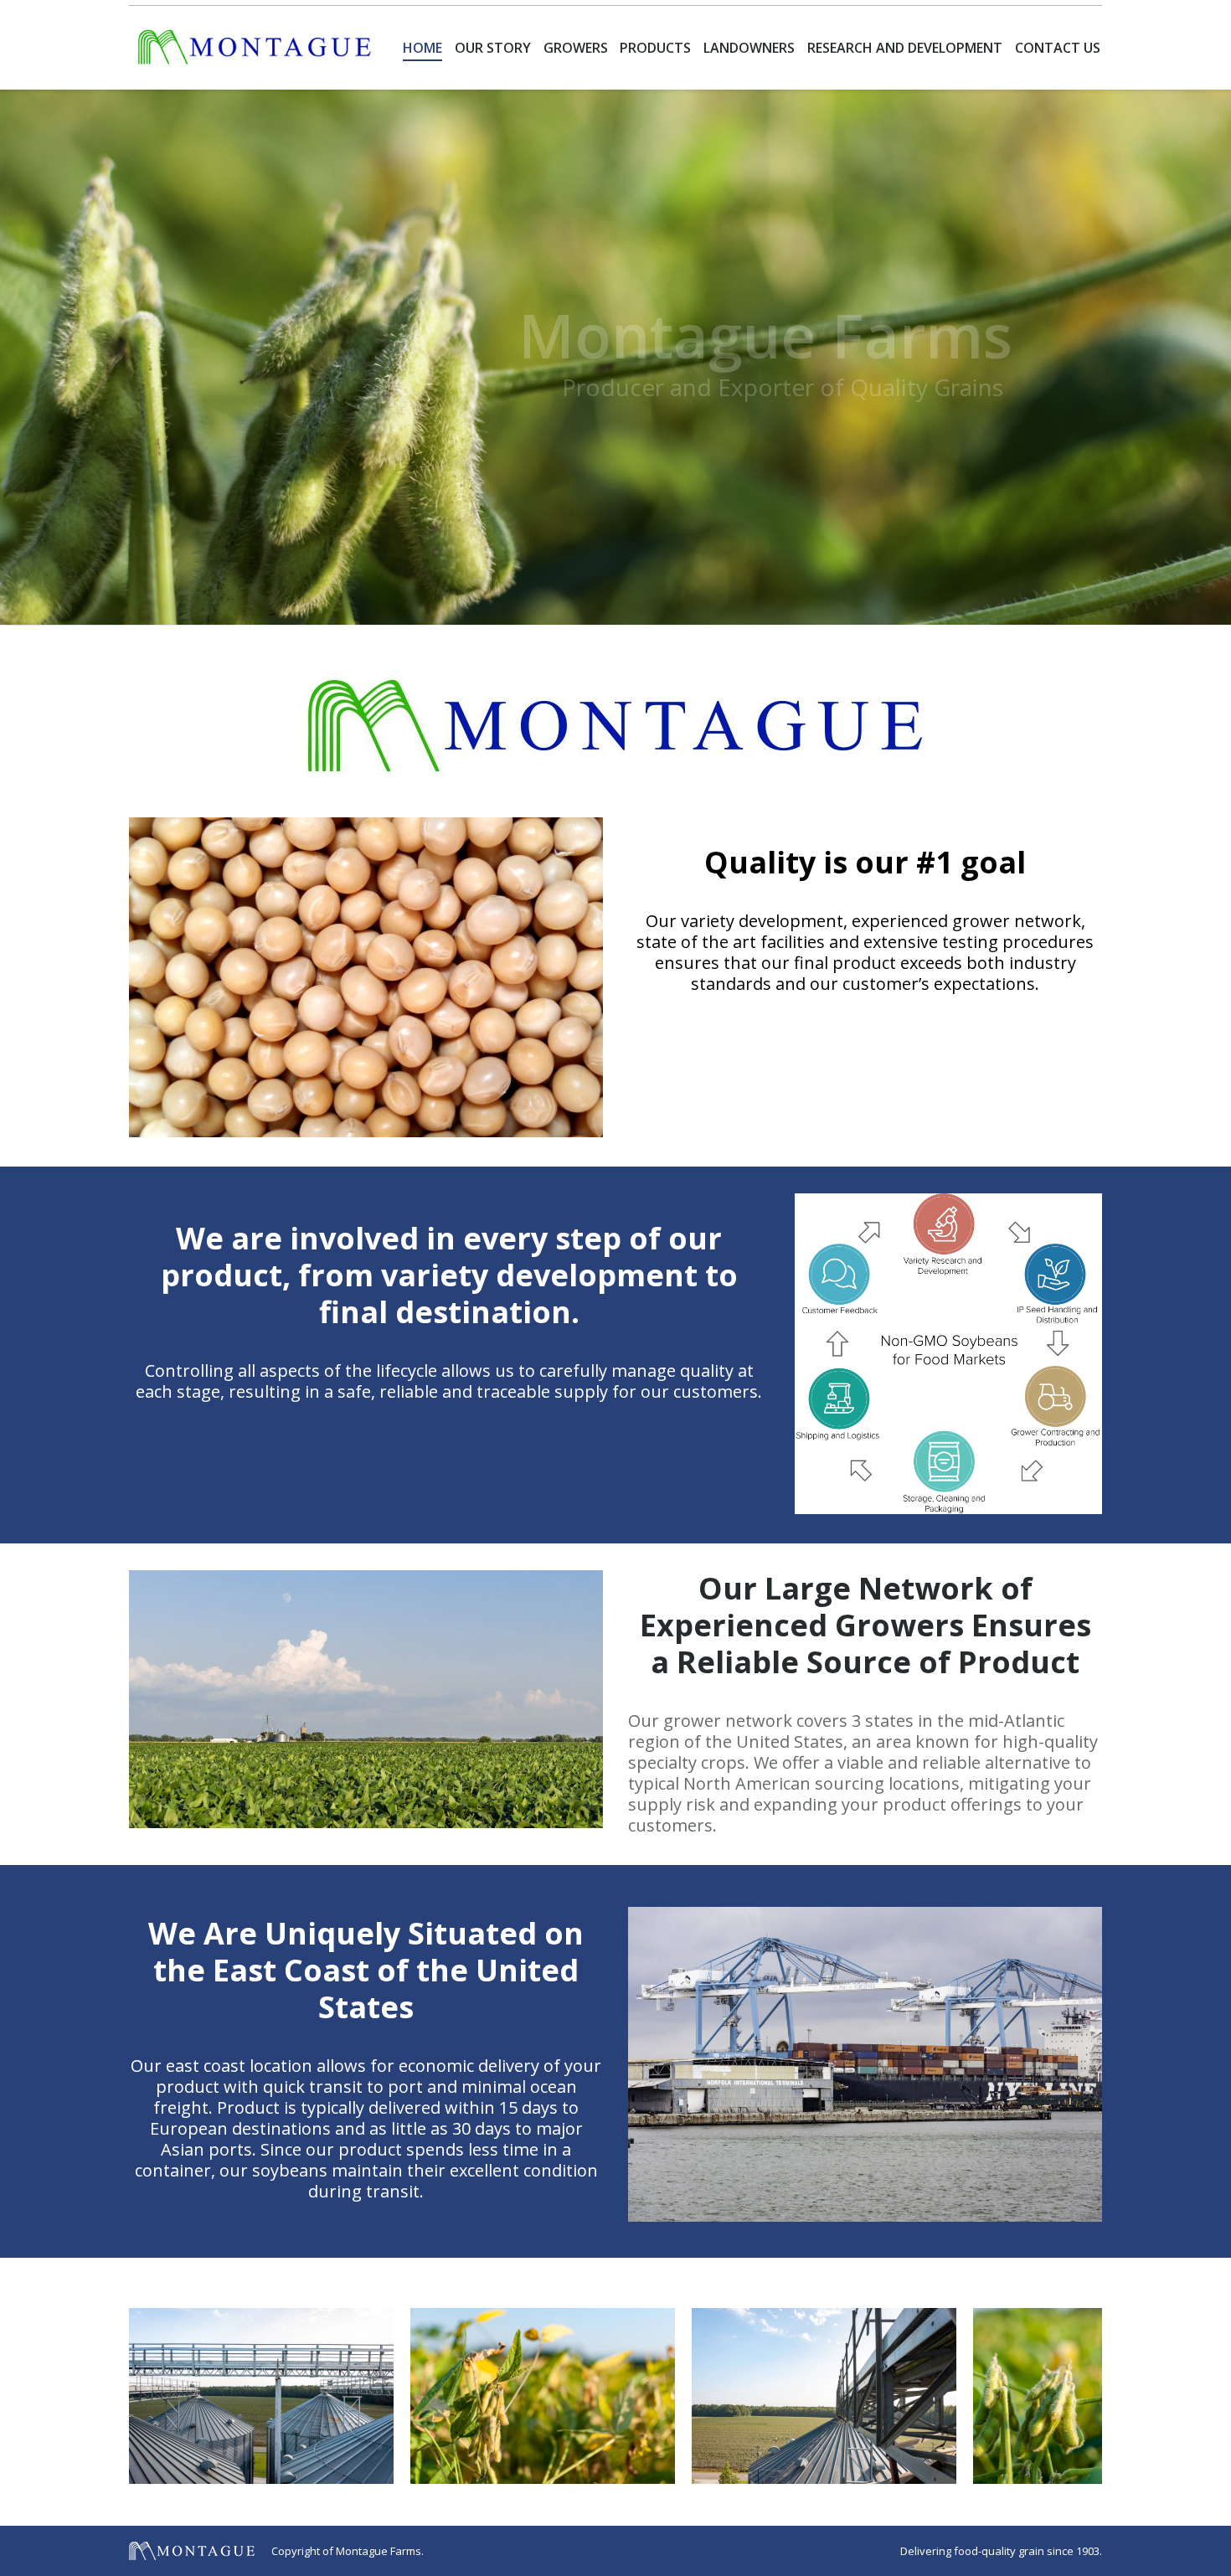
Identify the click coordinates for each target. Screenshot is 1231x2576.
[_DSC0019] (824, 2396)
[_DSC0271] (543, 2396)
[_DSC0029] (261, 2396)
